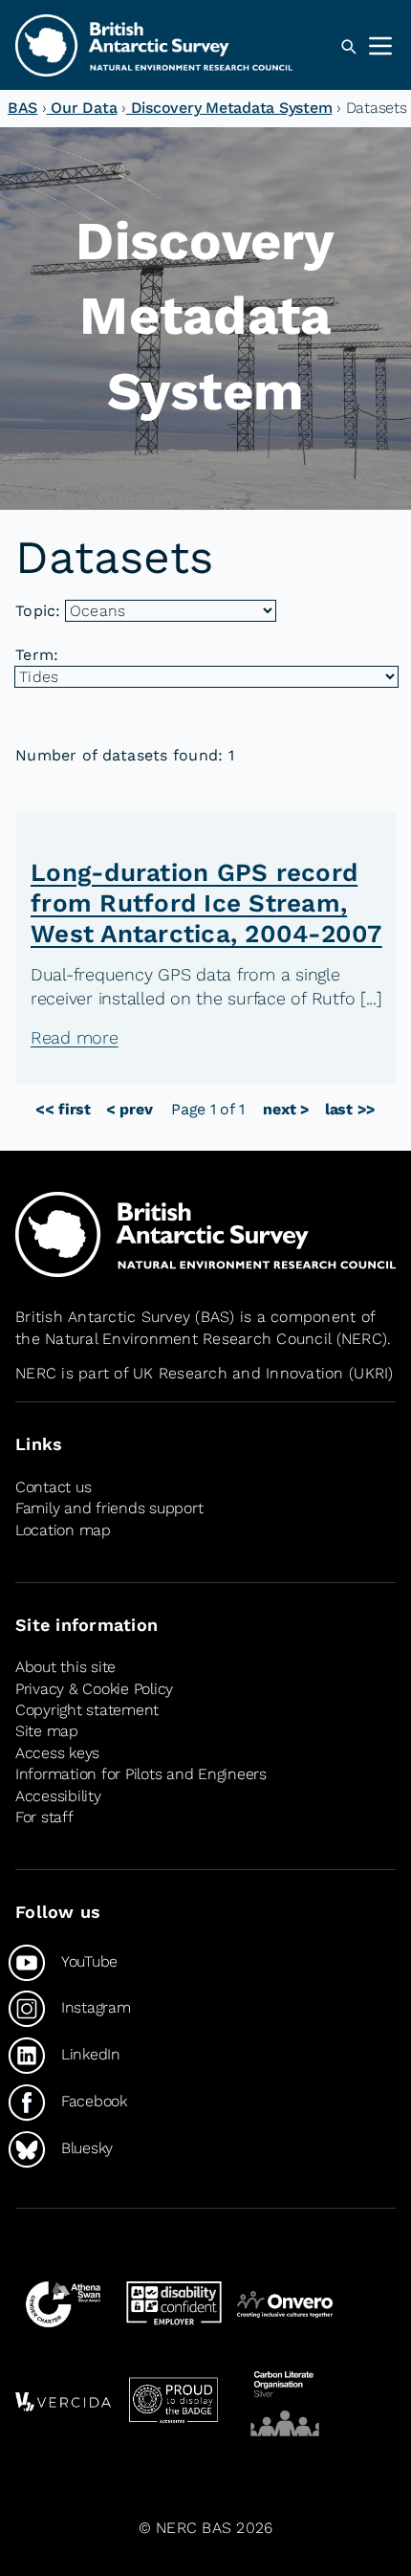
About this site (65, 1667)
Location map (63, 1530)
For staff (44, 1817)
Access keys (57, 1753)
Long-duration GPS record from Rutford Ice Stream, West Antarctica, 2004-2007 (206, 903)
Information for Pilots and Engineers (141, 1774)
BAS (22, 108)
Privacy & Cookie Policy (94, 1689)
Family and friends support (109, 1508)
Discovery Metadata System (229, 108)
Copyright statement (87, 1710)
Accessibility (58, 1796)
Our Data (82, 108)
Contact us (53, 1487)
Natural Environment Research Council (188, 1339)
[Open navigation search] (348, 47)
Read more (75, 1037)
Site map (47, 1731)
